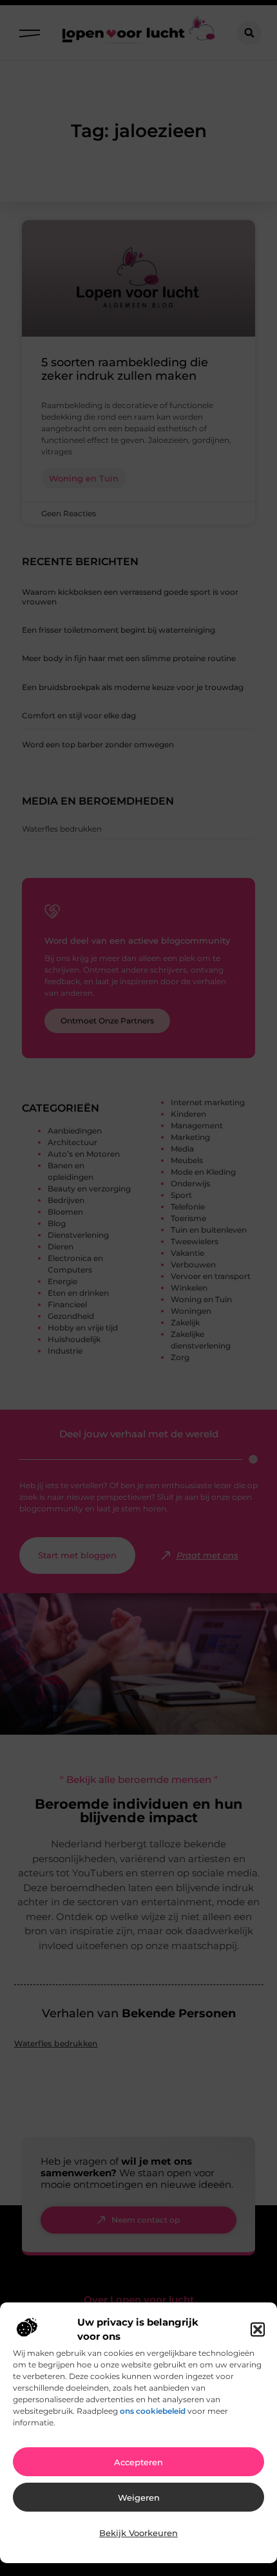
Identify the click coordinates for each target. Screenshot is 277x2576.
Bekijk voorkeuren (138, 2533)
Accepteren (138, 2462)
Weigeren (139, 2497)
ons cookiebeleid (153, 2411)
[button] (258, 2329)
